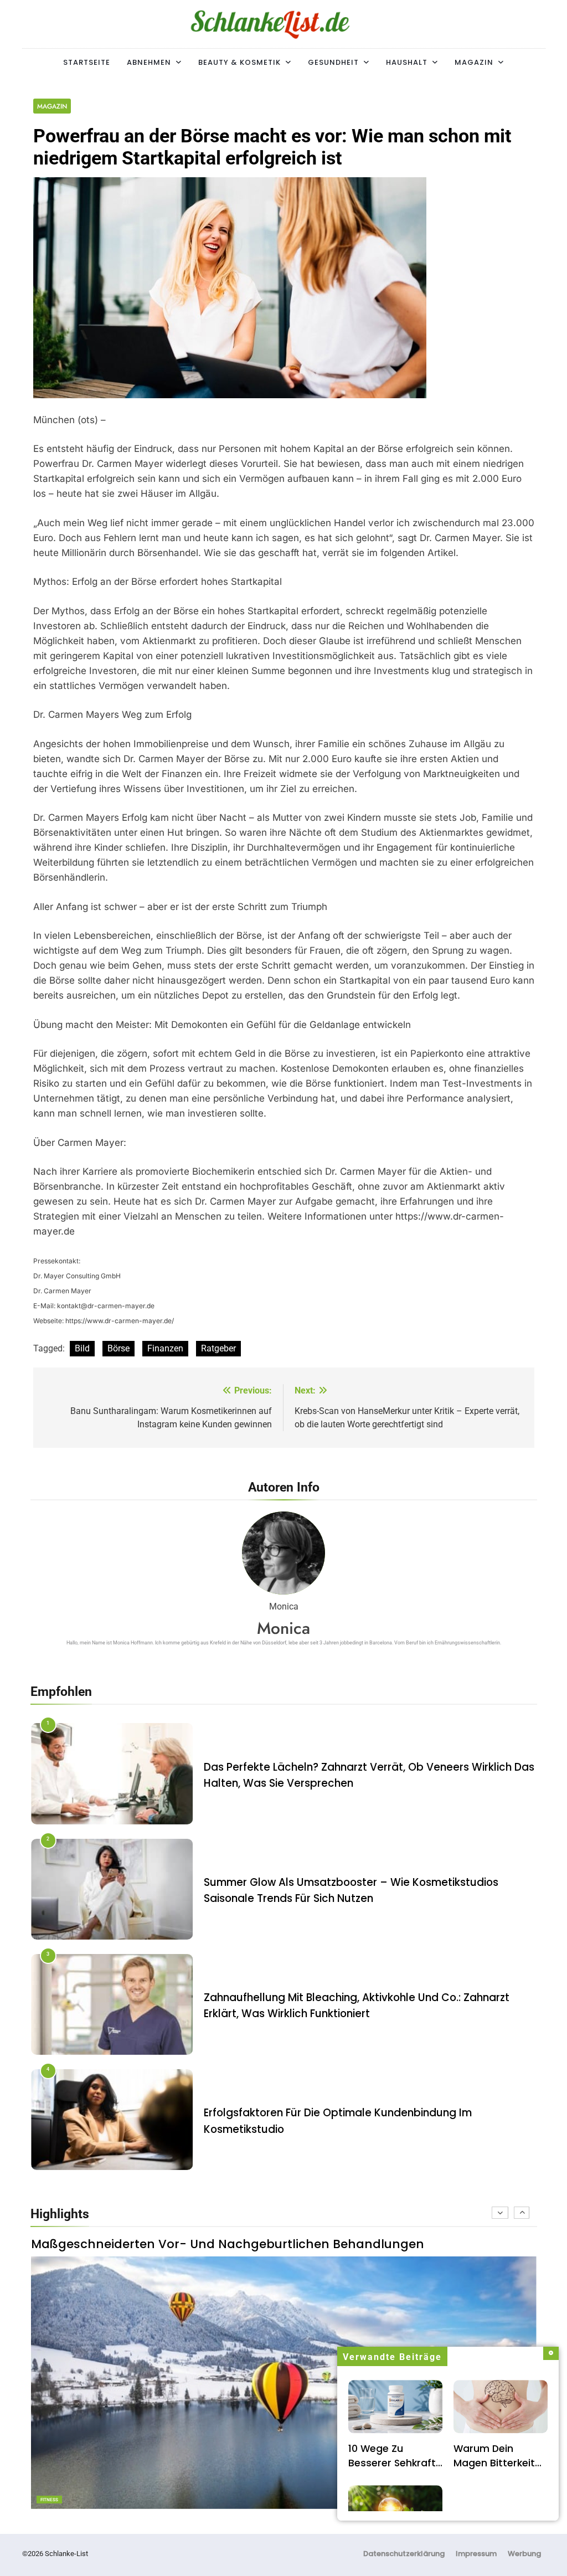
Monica (283, 1628)
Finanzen (165, 1348)
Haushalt (407, 62)
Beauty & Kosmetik (239, 62)
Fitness (49, 2500)
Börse (118, 1348)
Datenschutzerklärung (404, 2554)
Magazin (474, 62)
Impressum (476, 2554)
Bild (82, 1348)
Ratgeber (218, 1348)
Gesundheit (333, 62)
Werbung (524, 2554)
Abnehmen (149, 62)
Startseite (87, 62)
